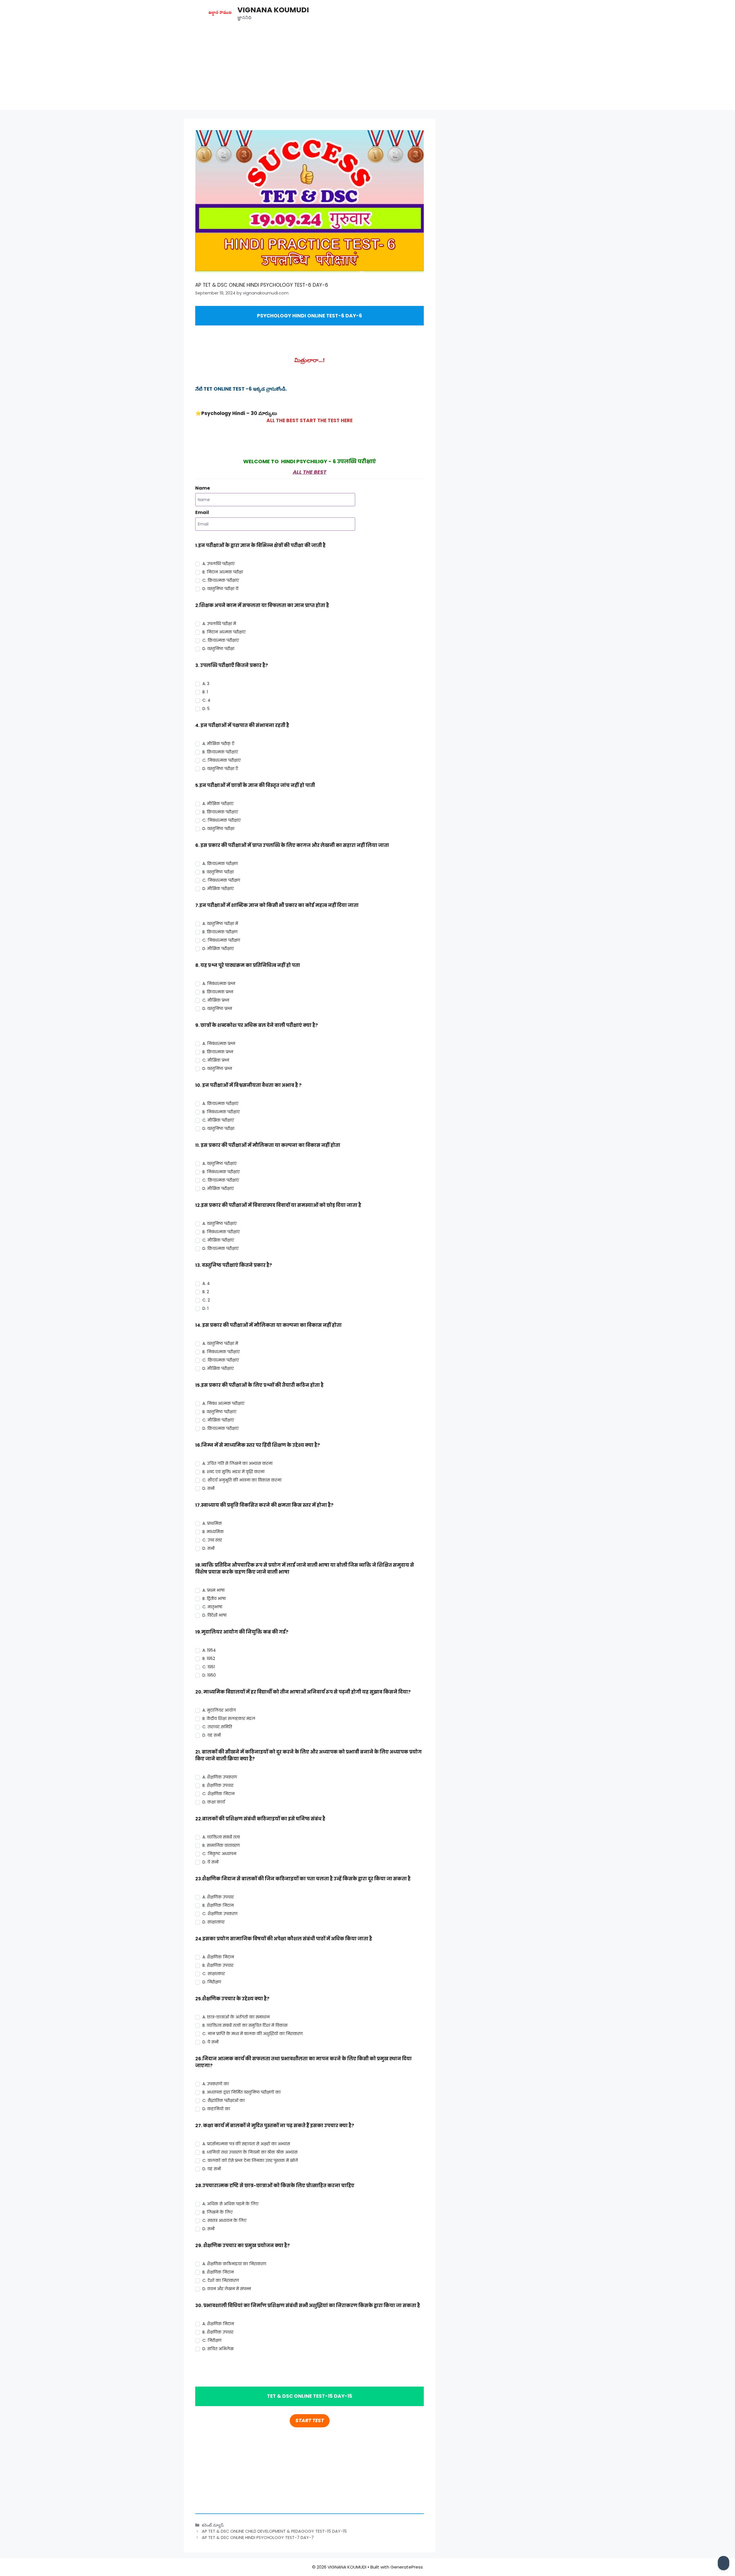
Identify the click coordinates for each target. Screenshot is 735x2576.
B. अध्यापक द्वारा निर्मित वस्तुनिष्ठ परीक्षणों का (241, 2092)
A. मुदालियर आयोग (219, 1710)
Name (203, 488)
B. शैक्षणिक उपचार (218, 1785)
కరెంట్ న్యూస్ (213, 2525)
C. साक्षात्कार (214, 1974)
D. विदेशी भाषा (214, 1615)
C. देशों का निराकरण (221, 2280)
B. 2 (206, 1292)
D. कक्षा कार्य (214, 1802)
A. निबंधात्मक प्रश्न (219, 984)
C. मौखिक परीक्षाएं (218, 1120)
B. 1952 (209, 1659)
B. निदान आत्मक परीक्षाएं (224, 632)
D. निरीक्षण (212, 1982)
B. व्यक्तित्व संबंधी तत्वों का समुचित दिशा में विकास (245, 2025)
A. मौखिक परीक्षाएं (218, 804)
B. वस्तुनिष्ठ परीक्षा (218, 872)
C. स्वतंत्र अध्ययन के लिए (224, 2220)
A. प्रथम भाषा (213, 1590)
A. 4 (206, 1283)
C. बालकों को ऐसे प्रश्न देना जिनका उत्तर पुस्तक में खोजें (250, 2160)
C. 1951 (209, 1667)
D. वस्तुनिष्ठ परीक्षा (218, 649)
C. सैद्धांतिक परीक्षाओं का (224, 2100)
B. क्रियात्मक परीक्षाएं (220, 752)
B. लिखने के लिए (217, 2212)
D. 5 (206, 709)
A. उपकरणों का (216, 2084)
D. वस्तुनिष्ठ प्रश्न (217, 1008)
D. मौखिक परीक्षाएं (218, 889)
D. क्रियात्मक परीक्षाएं (220, 1248)
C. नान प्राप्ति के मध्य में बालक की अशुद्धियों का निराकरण (253, 2034)
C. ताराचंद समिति (217, 1727)
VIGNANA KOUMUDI (273, 10)
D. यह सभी (212, 1735)
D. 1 (205, 1308)
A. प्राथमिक (212, 1523)
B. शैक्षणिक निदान (218, 1905)
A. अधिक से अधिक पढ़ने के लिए (230, 2204)
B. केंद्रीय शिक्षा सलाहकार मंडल (229, 1718)
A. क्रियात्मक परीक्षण (220, 864)
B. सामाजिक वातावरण (221, 1845)
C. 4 (206, 700)
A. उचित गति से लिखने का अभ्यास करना (237, 1463)
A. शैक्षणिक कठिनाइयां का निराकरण (234, 2264)
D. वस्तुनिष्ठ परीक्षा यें (220, 589)
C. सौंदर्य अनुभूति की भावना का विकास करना (242, 1480)
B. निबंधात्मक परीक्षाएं (221, 1112)
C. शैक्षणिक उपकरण (220, 1914)
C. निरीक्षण (212, 2340)
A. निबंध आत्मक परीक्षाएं (223, 1403)
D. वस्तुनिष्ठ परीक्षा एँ (220, 769)
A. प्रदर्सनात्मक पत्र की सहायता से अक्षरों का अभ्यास (246, 2144)
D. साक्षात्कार (213, 1922)
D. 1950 (209, 1675)
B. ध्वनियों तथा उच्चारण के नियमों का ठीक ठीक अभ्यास (250, 2152)
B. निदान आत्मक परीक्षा (223, 572)
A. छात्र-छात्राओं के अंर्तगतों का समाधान (236, 2017)
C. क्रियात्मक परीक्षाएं (221, 580)
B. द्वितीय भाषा (214, 1599)
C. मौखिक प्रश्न (216, 1000)
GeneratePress (407, 2567)
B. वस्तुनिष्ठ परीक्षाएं (219, 1412)
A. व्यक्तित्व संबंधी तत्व (221, 1837)
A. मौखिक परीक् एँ (218, 744)
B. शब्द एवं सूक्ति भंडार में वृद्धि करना (233, 1472)
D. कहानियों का (216, 2109)
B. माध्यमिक (213, 1532)
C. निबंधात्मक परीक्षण (221, 880)
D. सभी (208, 1488)
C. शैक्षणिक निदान (218, 1794)
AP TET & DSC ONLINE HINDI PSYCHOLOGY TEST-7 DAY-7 (258, 2538)
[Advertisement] (367, 70)
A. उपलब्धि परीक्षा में (219, 624)
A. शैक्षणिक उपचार (218, 1897)
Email (202, 512)
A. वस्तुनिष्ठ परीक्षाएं (219, 1163)
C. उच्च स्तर (212, 1540)
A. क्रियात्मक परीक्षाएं (220, 1103)
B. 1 (205, 692)
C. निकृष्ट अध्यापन (219, 1854)
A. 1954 (209, 1650)
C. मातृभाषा (212, 1607)
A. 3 (206, 684)
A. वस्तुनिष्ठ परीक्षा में (220, 924)
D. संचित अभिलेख (218, 2349)
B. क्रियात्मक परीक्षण (220, 932)
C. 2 (206, 1300)
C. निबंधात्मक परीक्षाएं (222, 760)
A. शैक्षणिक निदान (218, 1957)
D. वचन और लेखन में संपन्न (227, 2289)
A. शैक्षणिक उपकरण (220, 1777)
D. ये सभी (210, 1862)
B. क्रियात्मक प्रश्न (218, 992)
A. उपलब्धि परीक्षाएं (218, 564)
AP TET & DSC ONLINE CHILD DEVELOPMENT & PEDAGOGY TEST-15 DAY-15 (274, 2531)
